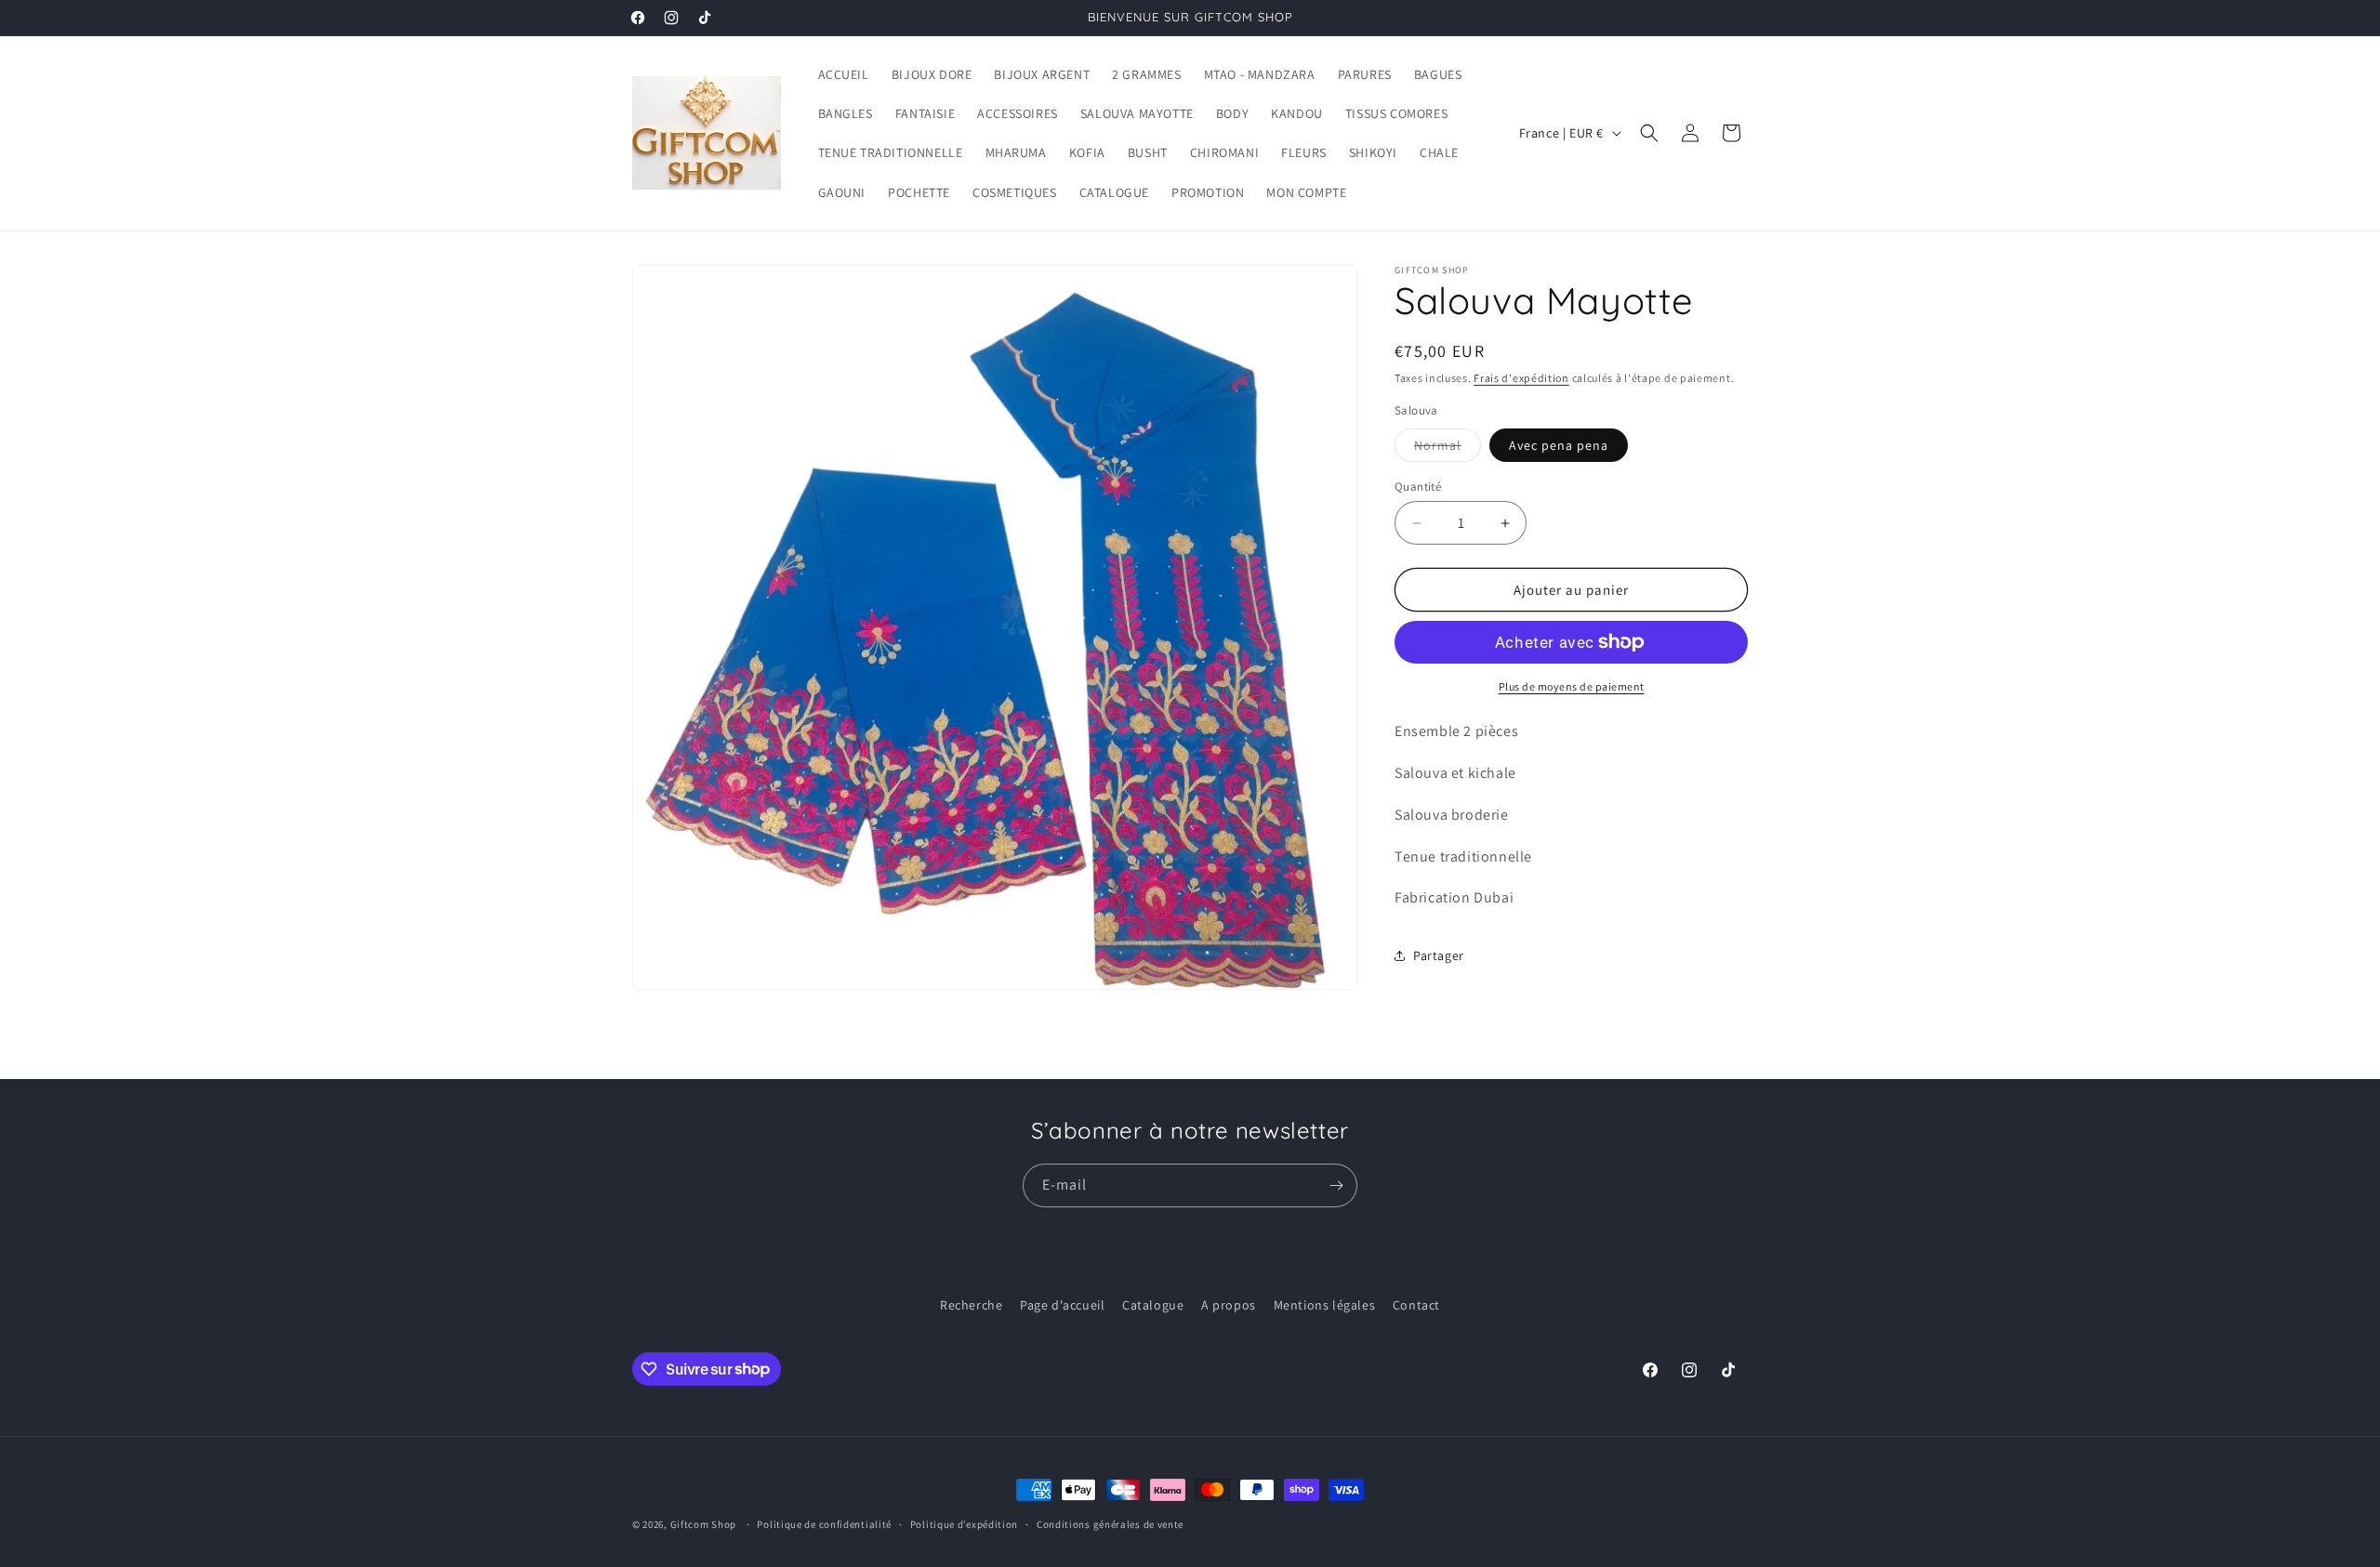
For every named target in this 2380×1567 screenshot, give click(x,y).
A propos (1229, 1305)
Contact (1416, 1305)
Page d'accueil (1062, 1305)
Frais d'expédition (1521, 378)
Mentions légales (1325, 1305)
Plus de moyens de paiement (1572, 686)
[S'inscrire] (1336, 1185)
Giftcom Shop (703, 1524)
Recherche (971, 1305)
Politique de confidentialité (824, 1523)
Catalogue (1153, 1305)
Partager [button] (1439, 955)
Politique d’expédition (964, 1523)
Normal (1448, 449)
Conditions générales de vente (1110, 1523)
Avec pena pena (1559, 445)
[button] (1649, 133)
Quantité (1418, 487)
